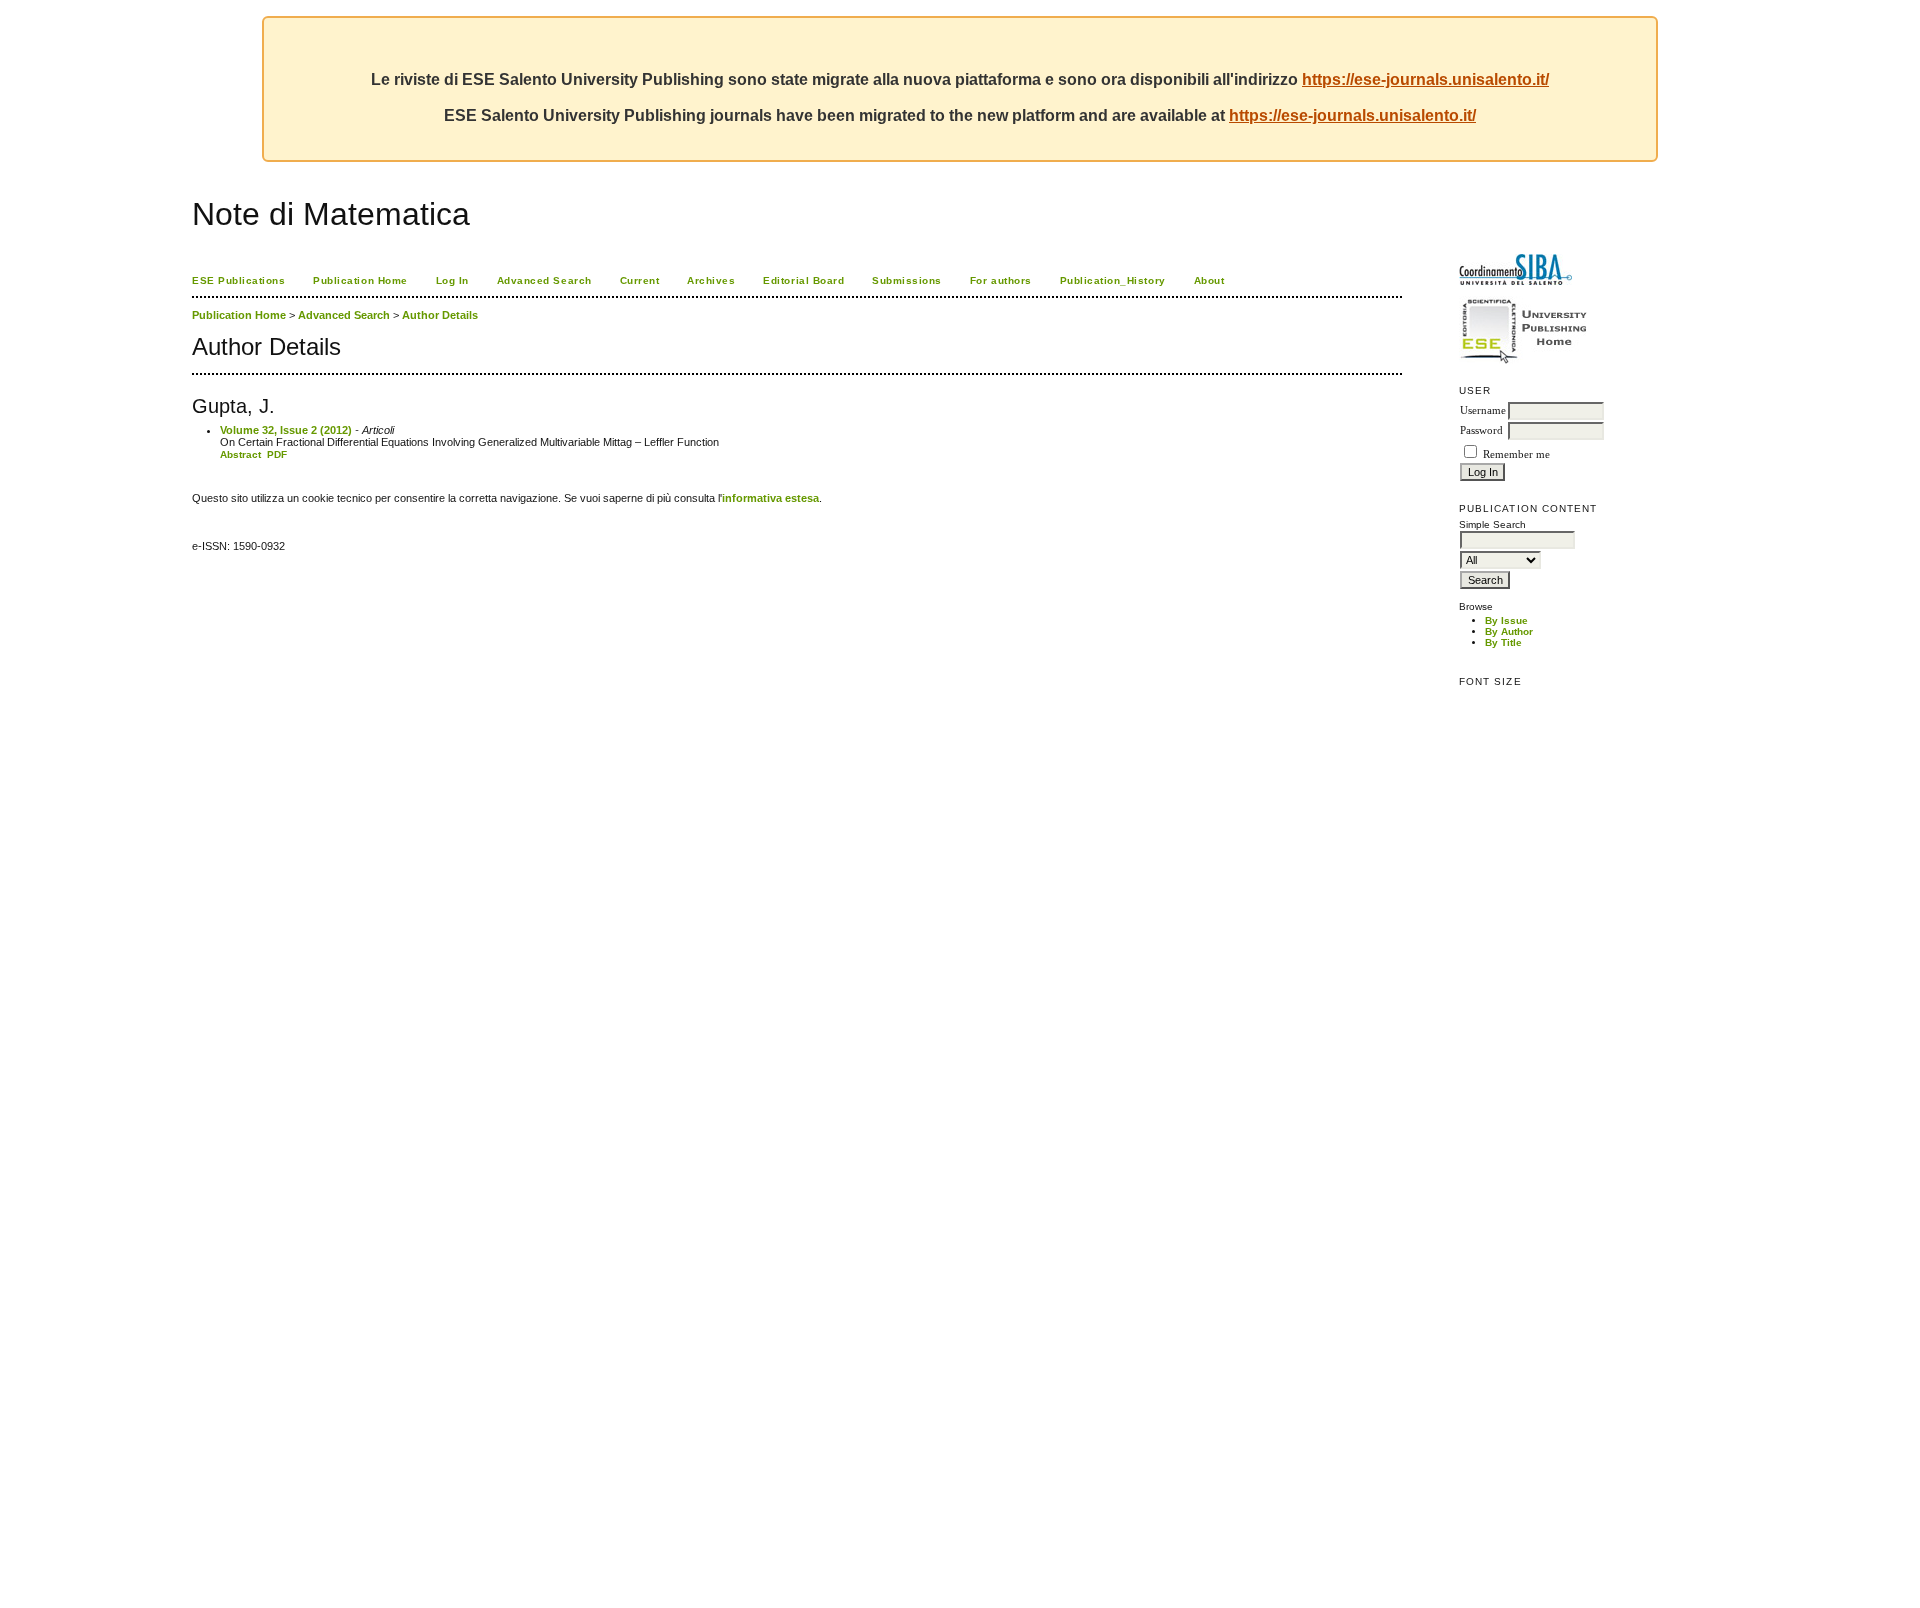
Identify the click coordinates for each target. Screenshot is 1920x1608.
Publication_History (1113, 280)
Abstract (240, 454)
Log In (452, 280)
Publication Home (360, 280)
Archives (711, 280)
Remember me (1516, 454)
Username (1483, 410)
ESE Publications (238, 280)
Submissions (907, 280)
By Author (1509, 631)
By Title (1503, 642)
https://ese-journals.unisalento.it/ (1425, 79)
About (1209, 280)
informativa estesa (770, 498)
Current (640, 280)
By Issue (1506, 620)
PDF (277, 454)
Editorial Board (803, 280)
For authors (1001, 280)
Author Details (440, 315)
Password (1481, 430)
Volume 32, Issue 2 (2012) (286, 430)
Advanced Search (544, 280)
